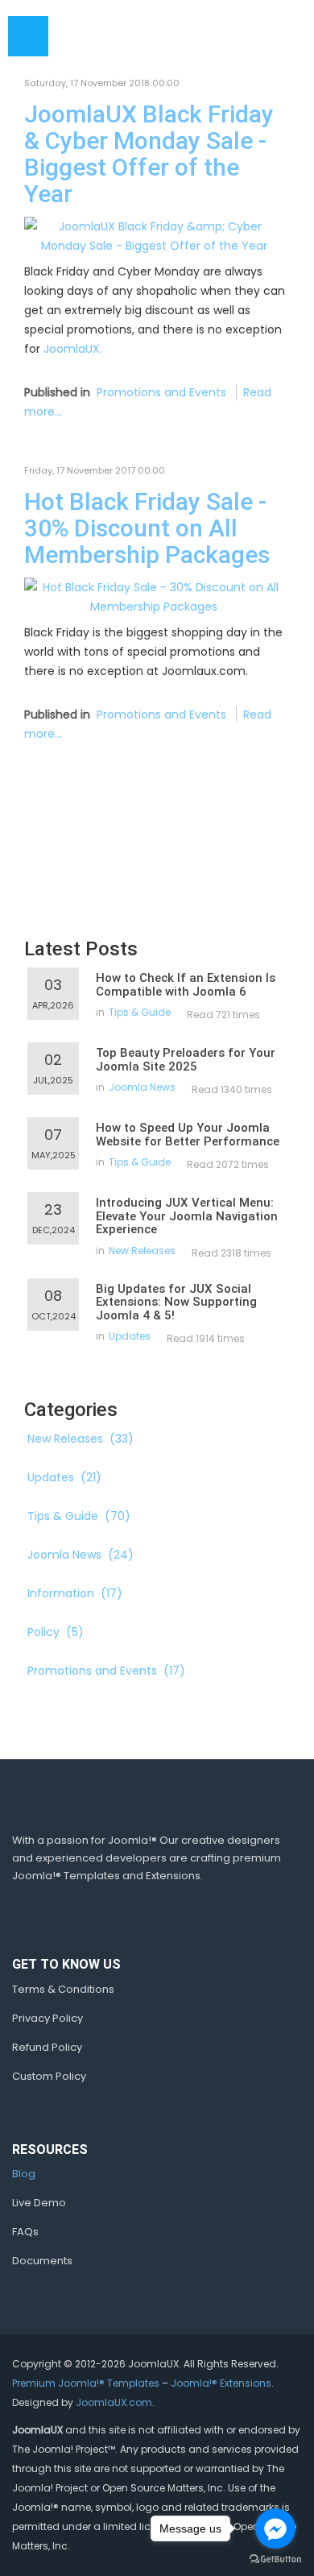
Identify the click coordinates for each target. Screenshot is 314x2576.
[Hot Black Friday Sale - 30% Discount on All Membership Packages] (154, 596)
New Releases (142, 1251)
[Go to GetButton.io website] (275, 2559)
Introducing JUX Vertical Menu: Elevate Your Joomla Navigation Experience (187, 1216)
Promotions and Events (161, 392)
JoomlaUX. (73, 349)
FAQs (25, 2232)
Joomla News (142, 1087)
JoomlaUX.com (114, 2402)
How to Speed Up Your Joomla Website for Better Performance (188, 1135)
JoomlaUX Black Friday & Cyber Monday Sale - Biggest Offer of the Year (149, 154)
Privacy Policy (48, 2018)
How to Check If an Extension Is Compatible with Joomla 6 (186, 985)
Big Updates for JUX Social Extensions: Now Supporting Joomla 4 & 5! (176, 1302)
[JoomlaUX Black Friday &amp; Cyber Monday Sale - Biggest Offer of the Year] (154, 235)
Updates (130, 1336)
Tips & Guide (140, 1012)
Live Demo (39, 2203)
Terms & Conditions (63, 1989)
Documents (42, 2261)
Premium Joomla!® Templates (86, 2383)
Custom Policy (49, 2076)
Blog (24, 2174)
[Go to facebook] (275, 2528)
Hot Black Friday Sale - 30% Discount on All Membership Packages (147, 528)
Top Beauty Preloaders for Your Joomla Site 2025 (186, 1060)
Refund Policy (47, 2047)
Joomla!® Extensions (221, 2383)
